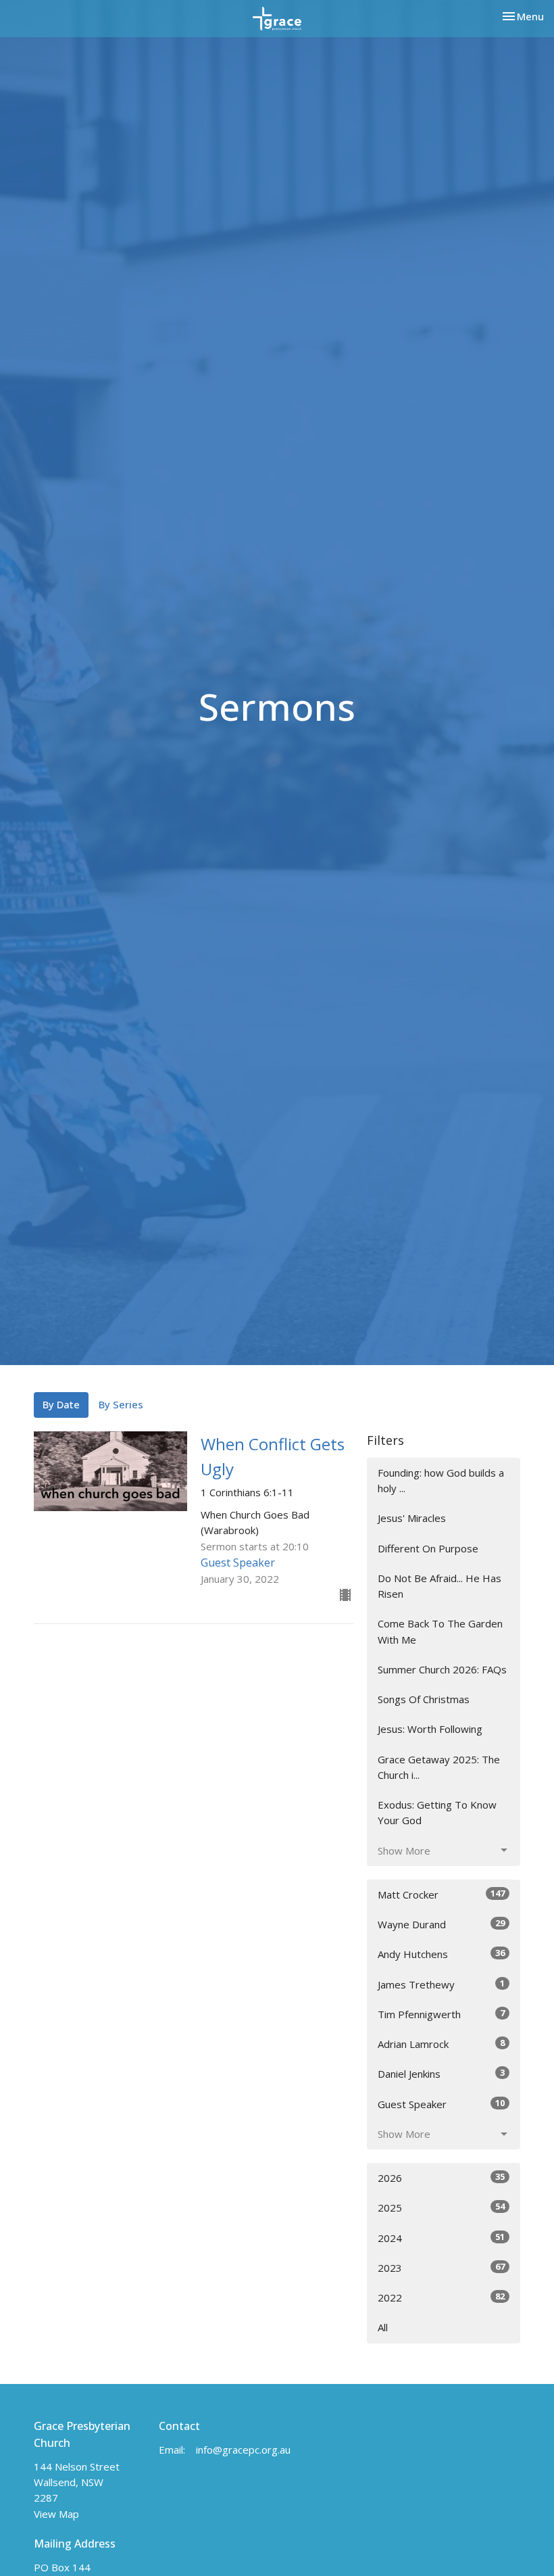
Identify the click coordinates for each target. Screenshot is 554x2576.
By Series (121, 1404)
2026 (441, 2177)
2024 (441, 2238)
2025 (441, 2207)
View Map (56, 2514)
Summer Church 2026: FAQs (442, 1669)
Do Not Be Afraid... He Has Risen (439, 1586)
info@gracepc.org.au (243, 2450)
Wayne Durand (441, 1924)
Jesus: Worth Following (430, 1729)
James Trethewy (441, 1984)
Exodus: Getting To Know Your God (437, 1812)
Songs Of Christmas (424, 1699)
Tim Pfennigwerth (441, 2014)
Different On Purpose (428, 1548)
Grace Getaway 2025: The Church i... (439, 1767)
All (383, 2327)
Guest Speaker (441, 2104)
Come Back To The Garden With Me (440, 1631)
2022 (441, 2297)
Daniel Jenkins (441, 2073)
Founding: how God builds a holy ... (441, 1480)
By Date (61, 1404)
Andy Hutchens (441, 1954)
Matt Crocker (441, 1894)
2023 (441, 2267)
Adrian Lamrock (441, 2044)
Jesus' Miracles (412, 1518)
